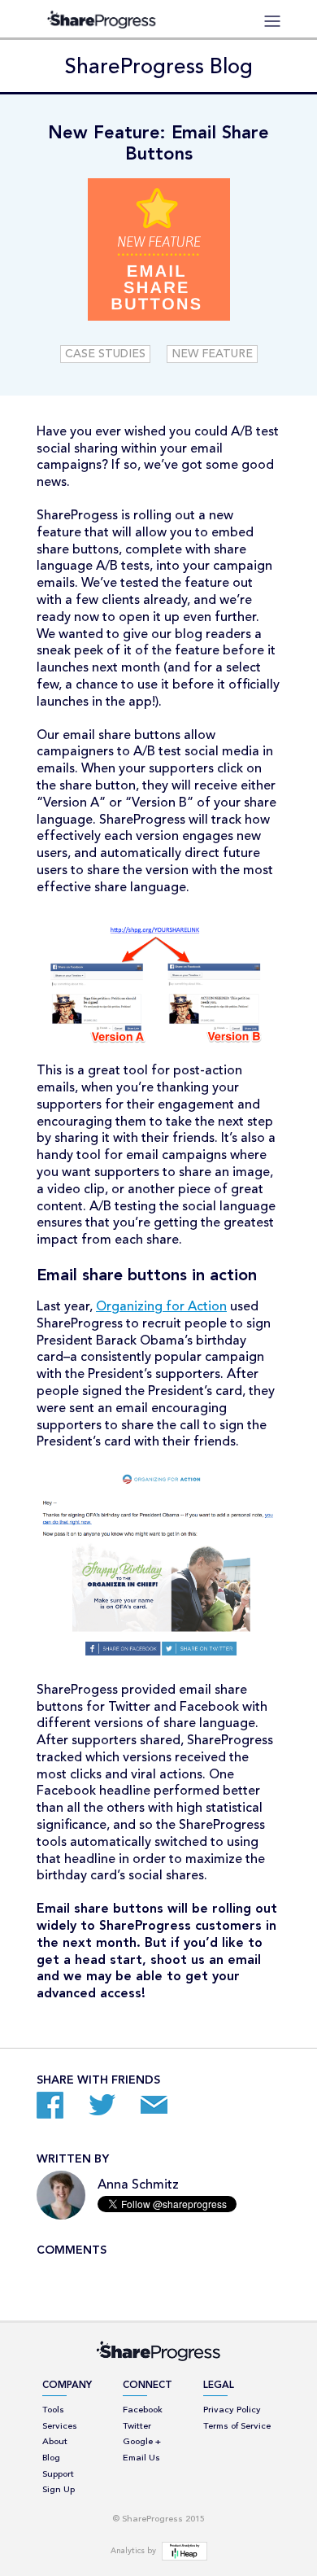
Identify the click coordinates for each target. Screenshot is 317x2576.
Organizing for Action (161, 1307)
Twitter (137, 2427)
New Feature (212, 354)
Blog (51, 2458)
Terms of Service (237, 2427)
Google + (142, 2442)
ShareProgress (106, 19)
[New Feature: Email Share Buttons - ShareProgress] (53, 2108)
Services (60, 2427)
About (55, 2442)
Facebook (143, 2410)
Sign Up (59, 2490)
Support (58, 2475)
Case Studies (105, 354)
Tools (53, 2410)
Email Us (141, 2458)
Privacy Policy (232, 2410)
